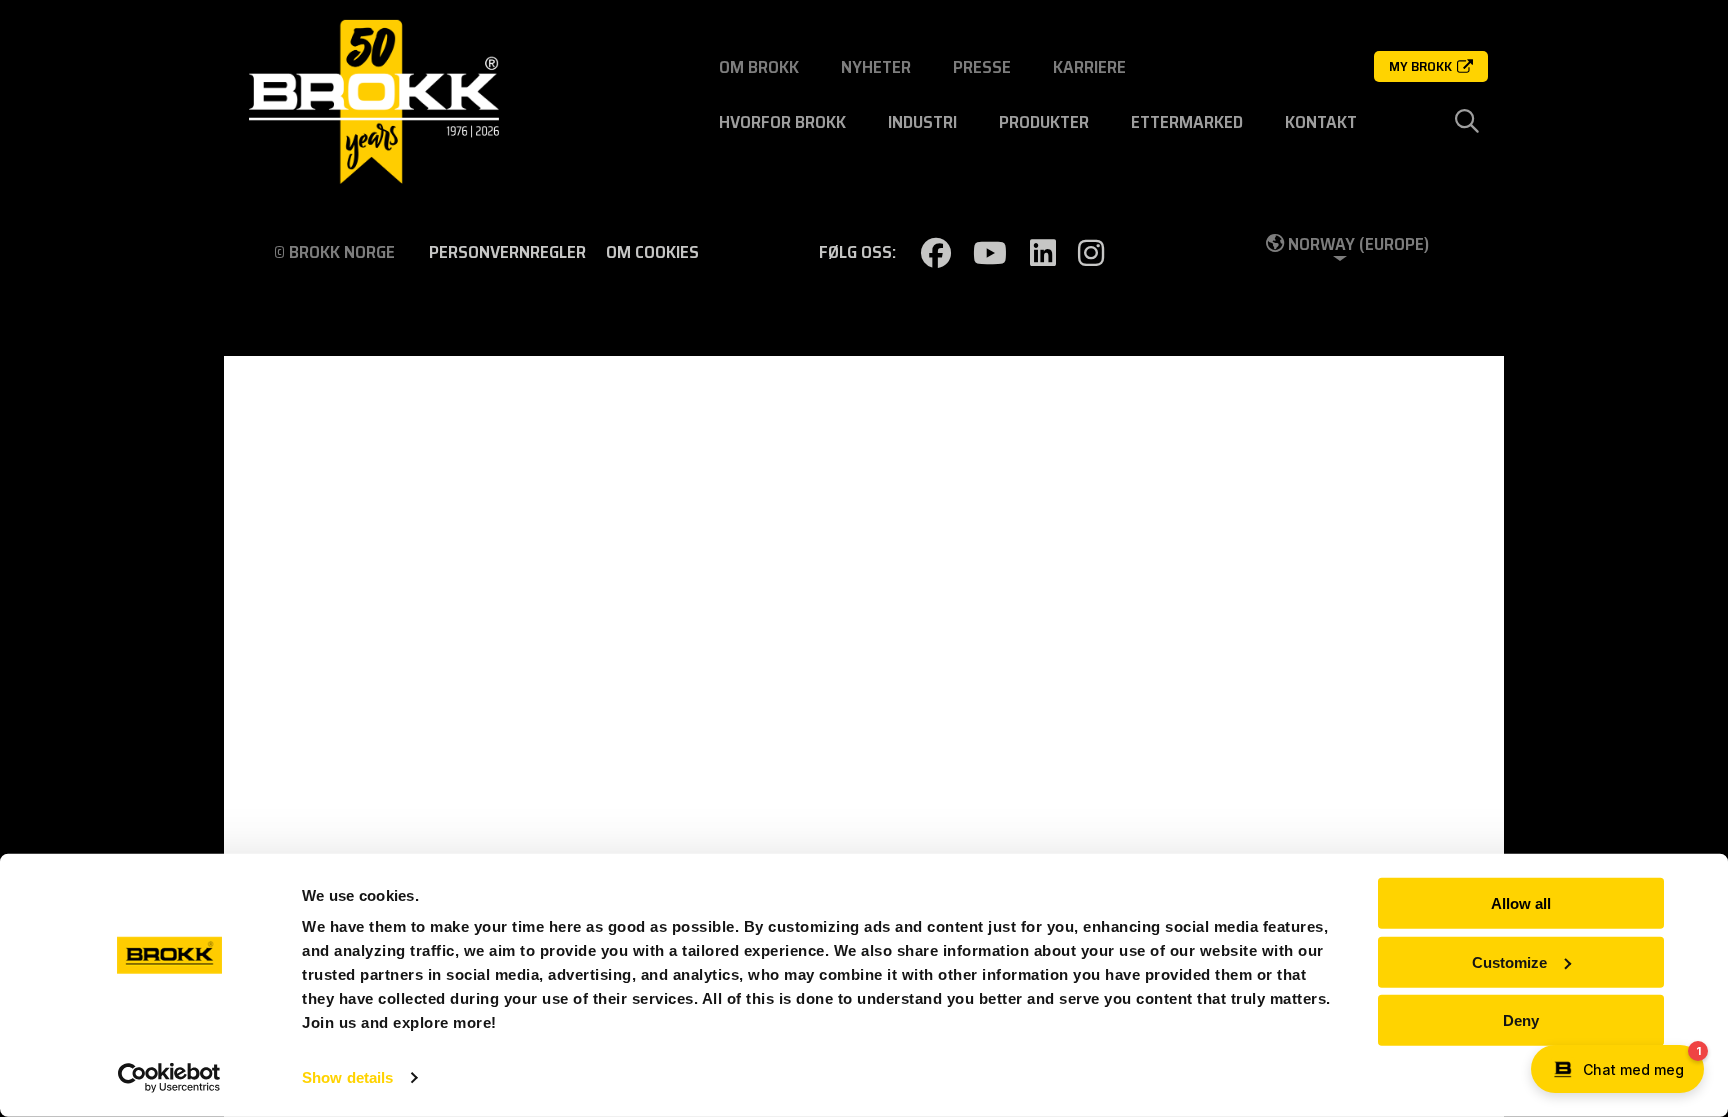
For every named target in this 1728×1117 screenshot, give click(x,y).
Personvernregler (507, 252)
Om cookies (652, 252)
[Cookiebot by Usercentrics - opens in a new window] (169, 1078)
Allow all (1521, 903)
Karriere (1089, 67)
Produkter (1044, 122)
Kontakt (1321, 122)
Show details (347, 1077)
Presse (982, 67)
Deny (1521, 1020)
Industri (922, 122)
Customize (1509, 961)
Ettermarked (1187, 122)
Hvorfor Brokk (782, 122)
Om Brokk (759, 67)
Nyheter (876, 67)
